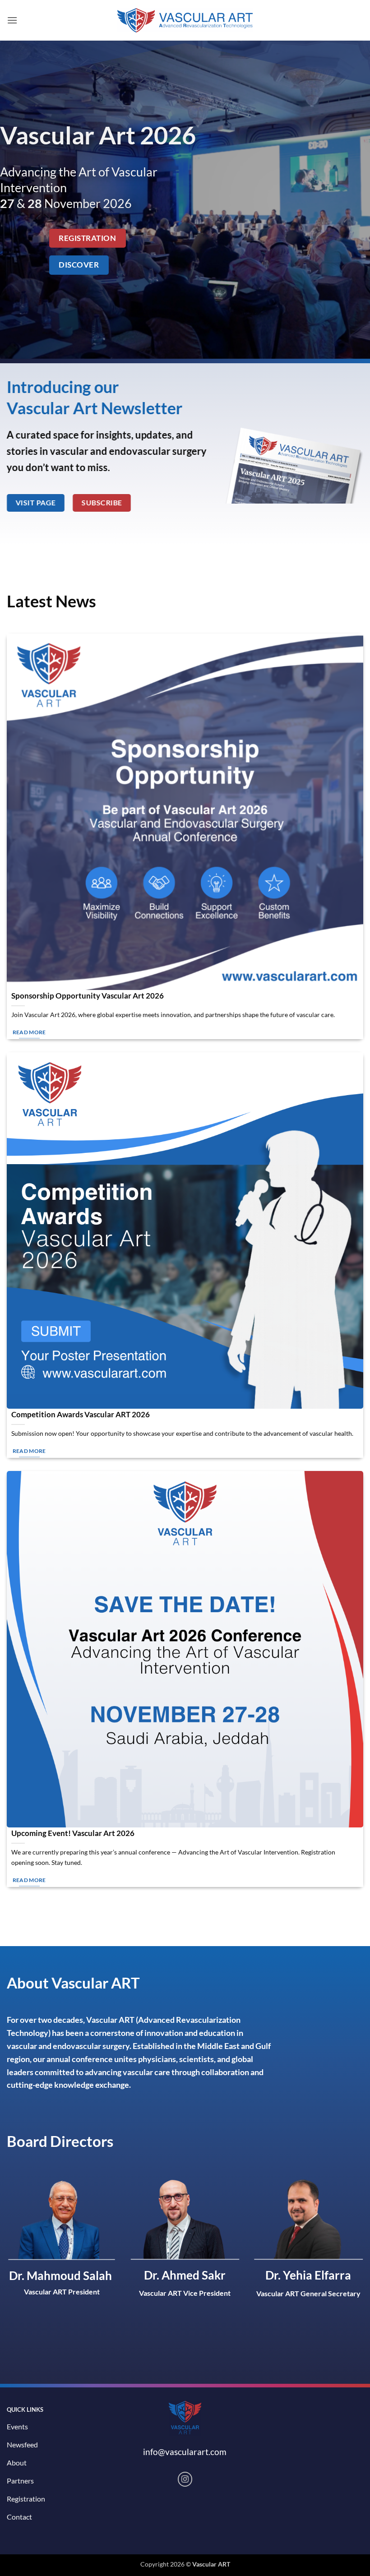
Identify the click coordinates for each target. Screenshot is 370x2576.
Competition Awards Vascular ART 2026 (81, 1415)
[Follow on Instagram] (185, 2479)
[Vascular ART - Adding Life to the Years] (185, 21)
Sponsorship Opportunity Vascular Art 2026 (88, 996)
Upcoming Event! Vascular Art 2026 (73, 1833)
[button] (12, 20)
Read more (29, 1032)
